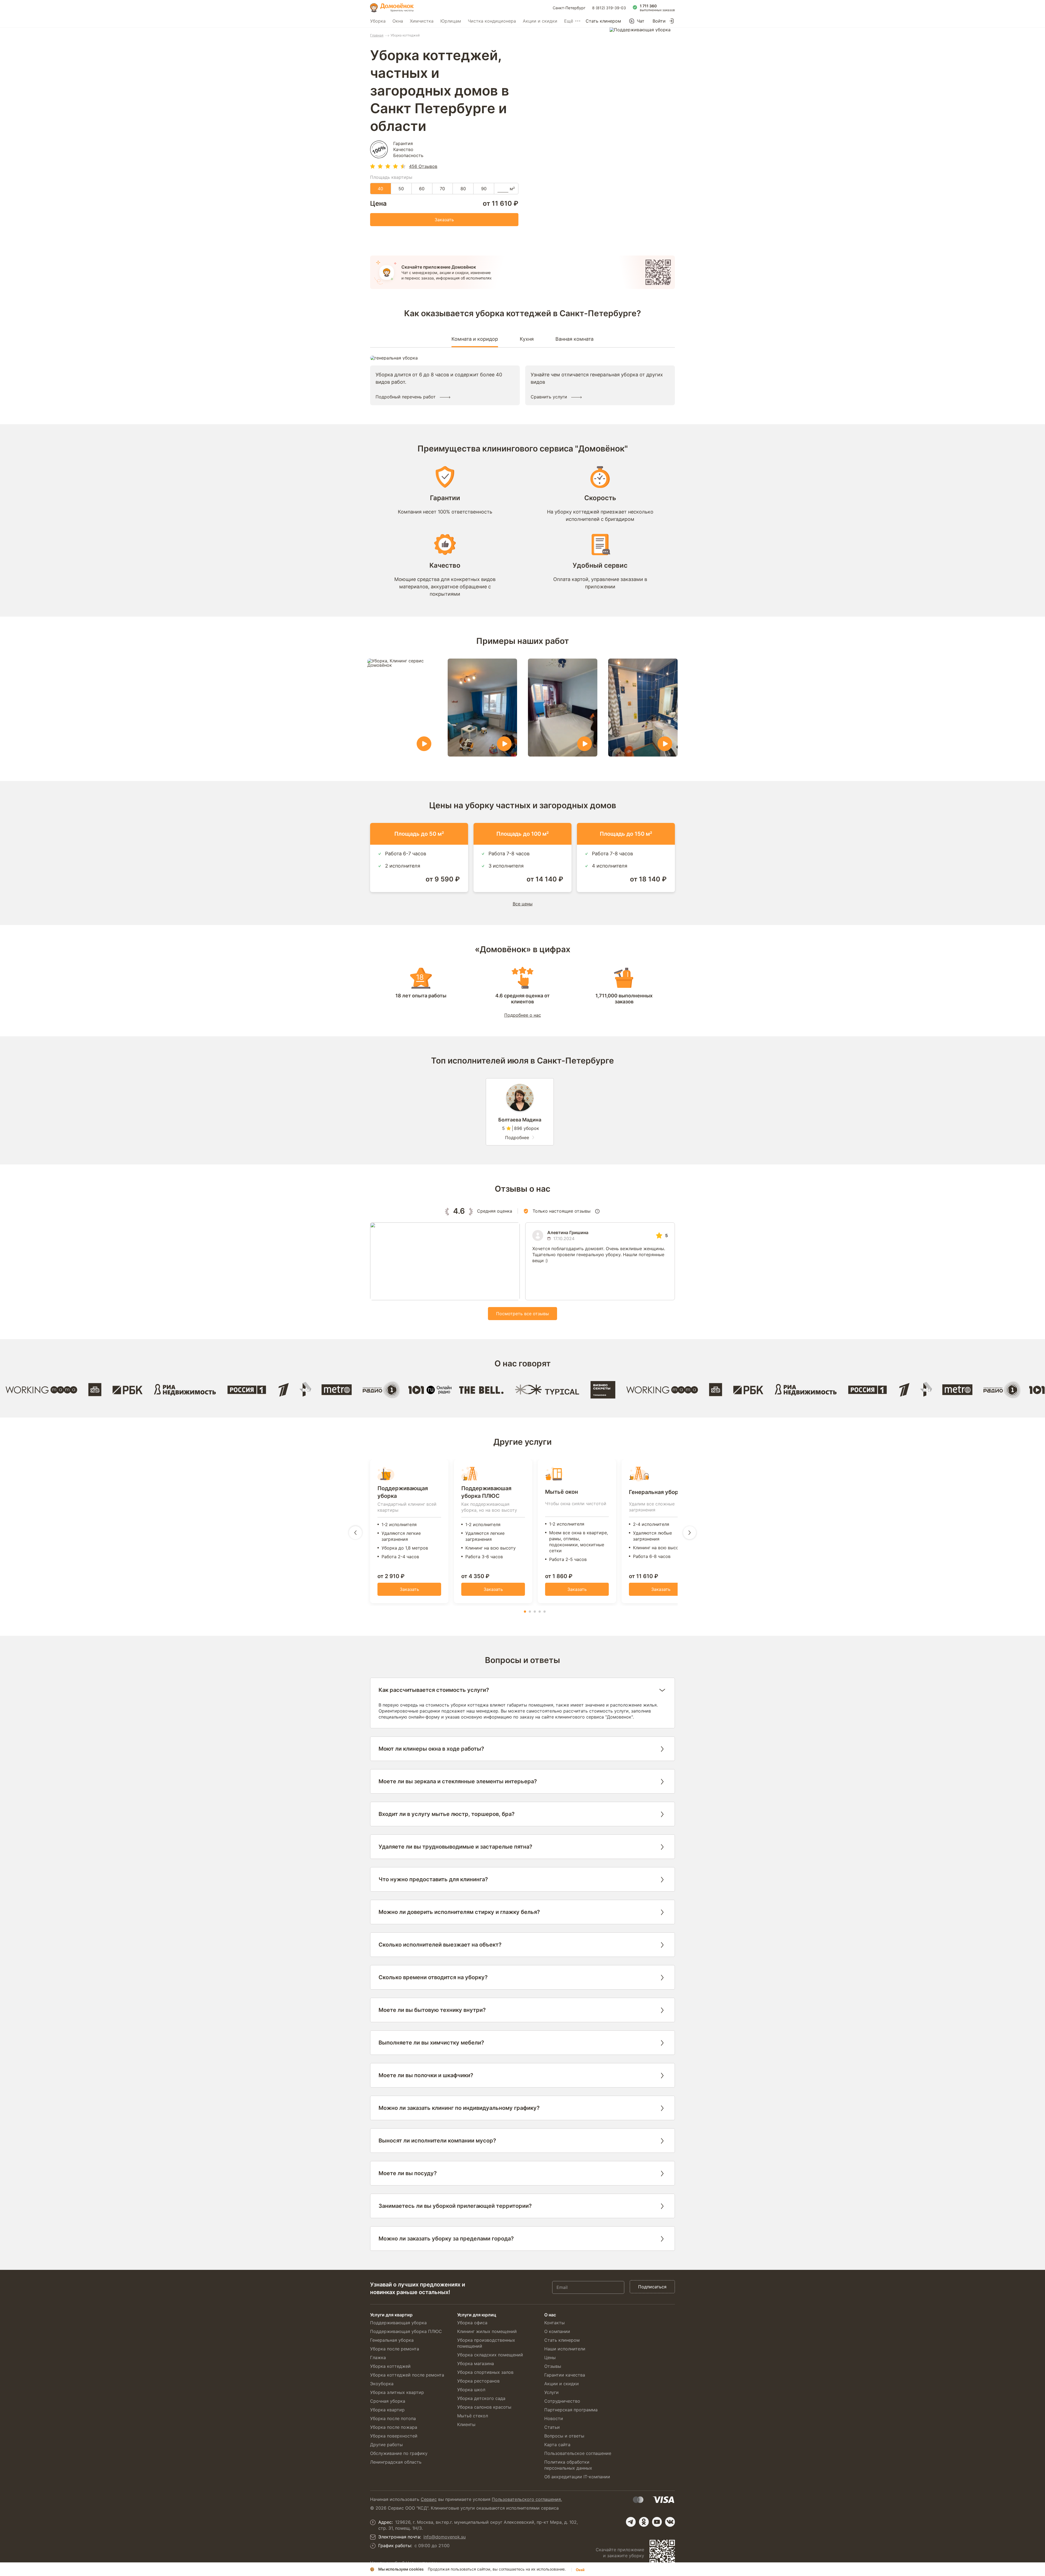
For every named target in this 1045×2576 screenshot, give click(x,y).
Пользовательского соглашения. (527, 2499)
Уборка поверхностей (394, 2436)
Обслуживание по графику (399, 2453)
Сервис (429, 2499)
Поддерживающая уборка (398, 2323)
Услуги (551, 2392)
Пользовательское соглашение (578, 2453)
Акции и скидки (540, 21)
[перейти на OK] (644, 2522)
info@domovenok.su (445, 2537)
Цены (550, 2357)
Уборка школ (471, 2390)
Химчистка (422, 21)
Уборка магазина (476, 2363)
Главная (377, 35)
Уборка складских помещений (490, 2355)
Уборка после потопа (393, 2418)
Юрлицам (451, 21)
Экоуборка (382, 2384)
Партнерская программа (571, 2410)
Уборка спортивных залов (485, 2372)
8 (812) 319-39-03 (609, 8)
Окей (580, 2570)
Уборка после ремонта (395, 2349)
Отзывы (553, 2366)
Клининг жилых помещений (487, 2331)
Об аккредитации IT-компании (577, 2477)
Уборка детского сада (481, 2398)
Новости (554, 2418)
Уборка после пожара (394, 2427)
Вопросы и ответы (564, 2436)
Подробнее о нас (523, 1015)
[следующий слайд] (690, 1533)
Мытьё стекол (473, 2416)
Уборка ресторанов (478, 2381)
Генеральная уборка (392, 2340)
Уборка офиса (472, 2323)
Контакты (554, 2323)
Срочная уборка (388, 2401)
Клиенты (466, 2424)
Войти (659, 21)
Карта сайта (557, 2445)
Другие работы (386, 2445)
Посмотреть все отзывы (522, 1314)
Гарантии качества (565, 2375)
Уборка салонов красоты (484, 2407)
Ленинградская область (396, 2462)
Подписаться (652, 2287)
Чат (641, 21)
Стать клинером (603, 21)
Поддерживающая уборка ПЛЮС (406, 2331)
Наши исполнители (565, 2349)
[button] (525, 1612)
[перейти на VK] (670, 2522)
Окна (398, 21)
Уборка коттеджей (390, 2366)
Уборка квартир (387, 2410)
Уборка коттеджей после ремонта (407, 2375)
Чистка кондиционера (492, 21)
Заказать (444, 220)
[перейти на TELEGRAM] (631, 2522)
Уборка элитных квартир (397, 2392)
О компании (557, 2331)
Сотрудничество (562, 2401)
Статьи (552, 2427)
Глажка (378, 2357)
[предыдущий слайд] (355, 1533)
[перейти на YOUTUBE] (657, 2522)
